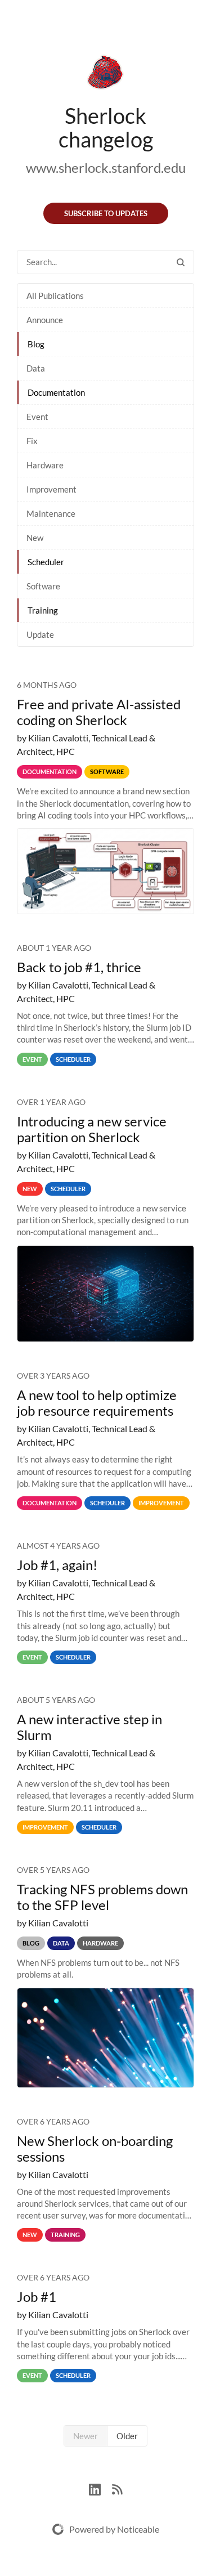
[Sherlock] (105, 74)
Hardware (45, 465)
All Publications (55, 296)
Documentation (56, 392)
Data (36, 368)
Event (37, 417)
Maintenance (51, 513)
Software (43, 586)
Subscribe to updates (106, 213)
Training (43, 610)
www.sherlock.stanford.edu (106, 167)
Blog (36, 344)
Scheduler (46, 562)
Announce (45, 320)
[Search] (181, 262)
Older (127, 2436)
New (35, 538)
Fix (32, 441)
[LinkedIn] (100, 2488)
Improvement (51, 489)
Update (40, 634)
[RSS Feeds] (117, 2488)
